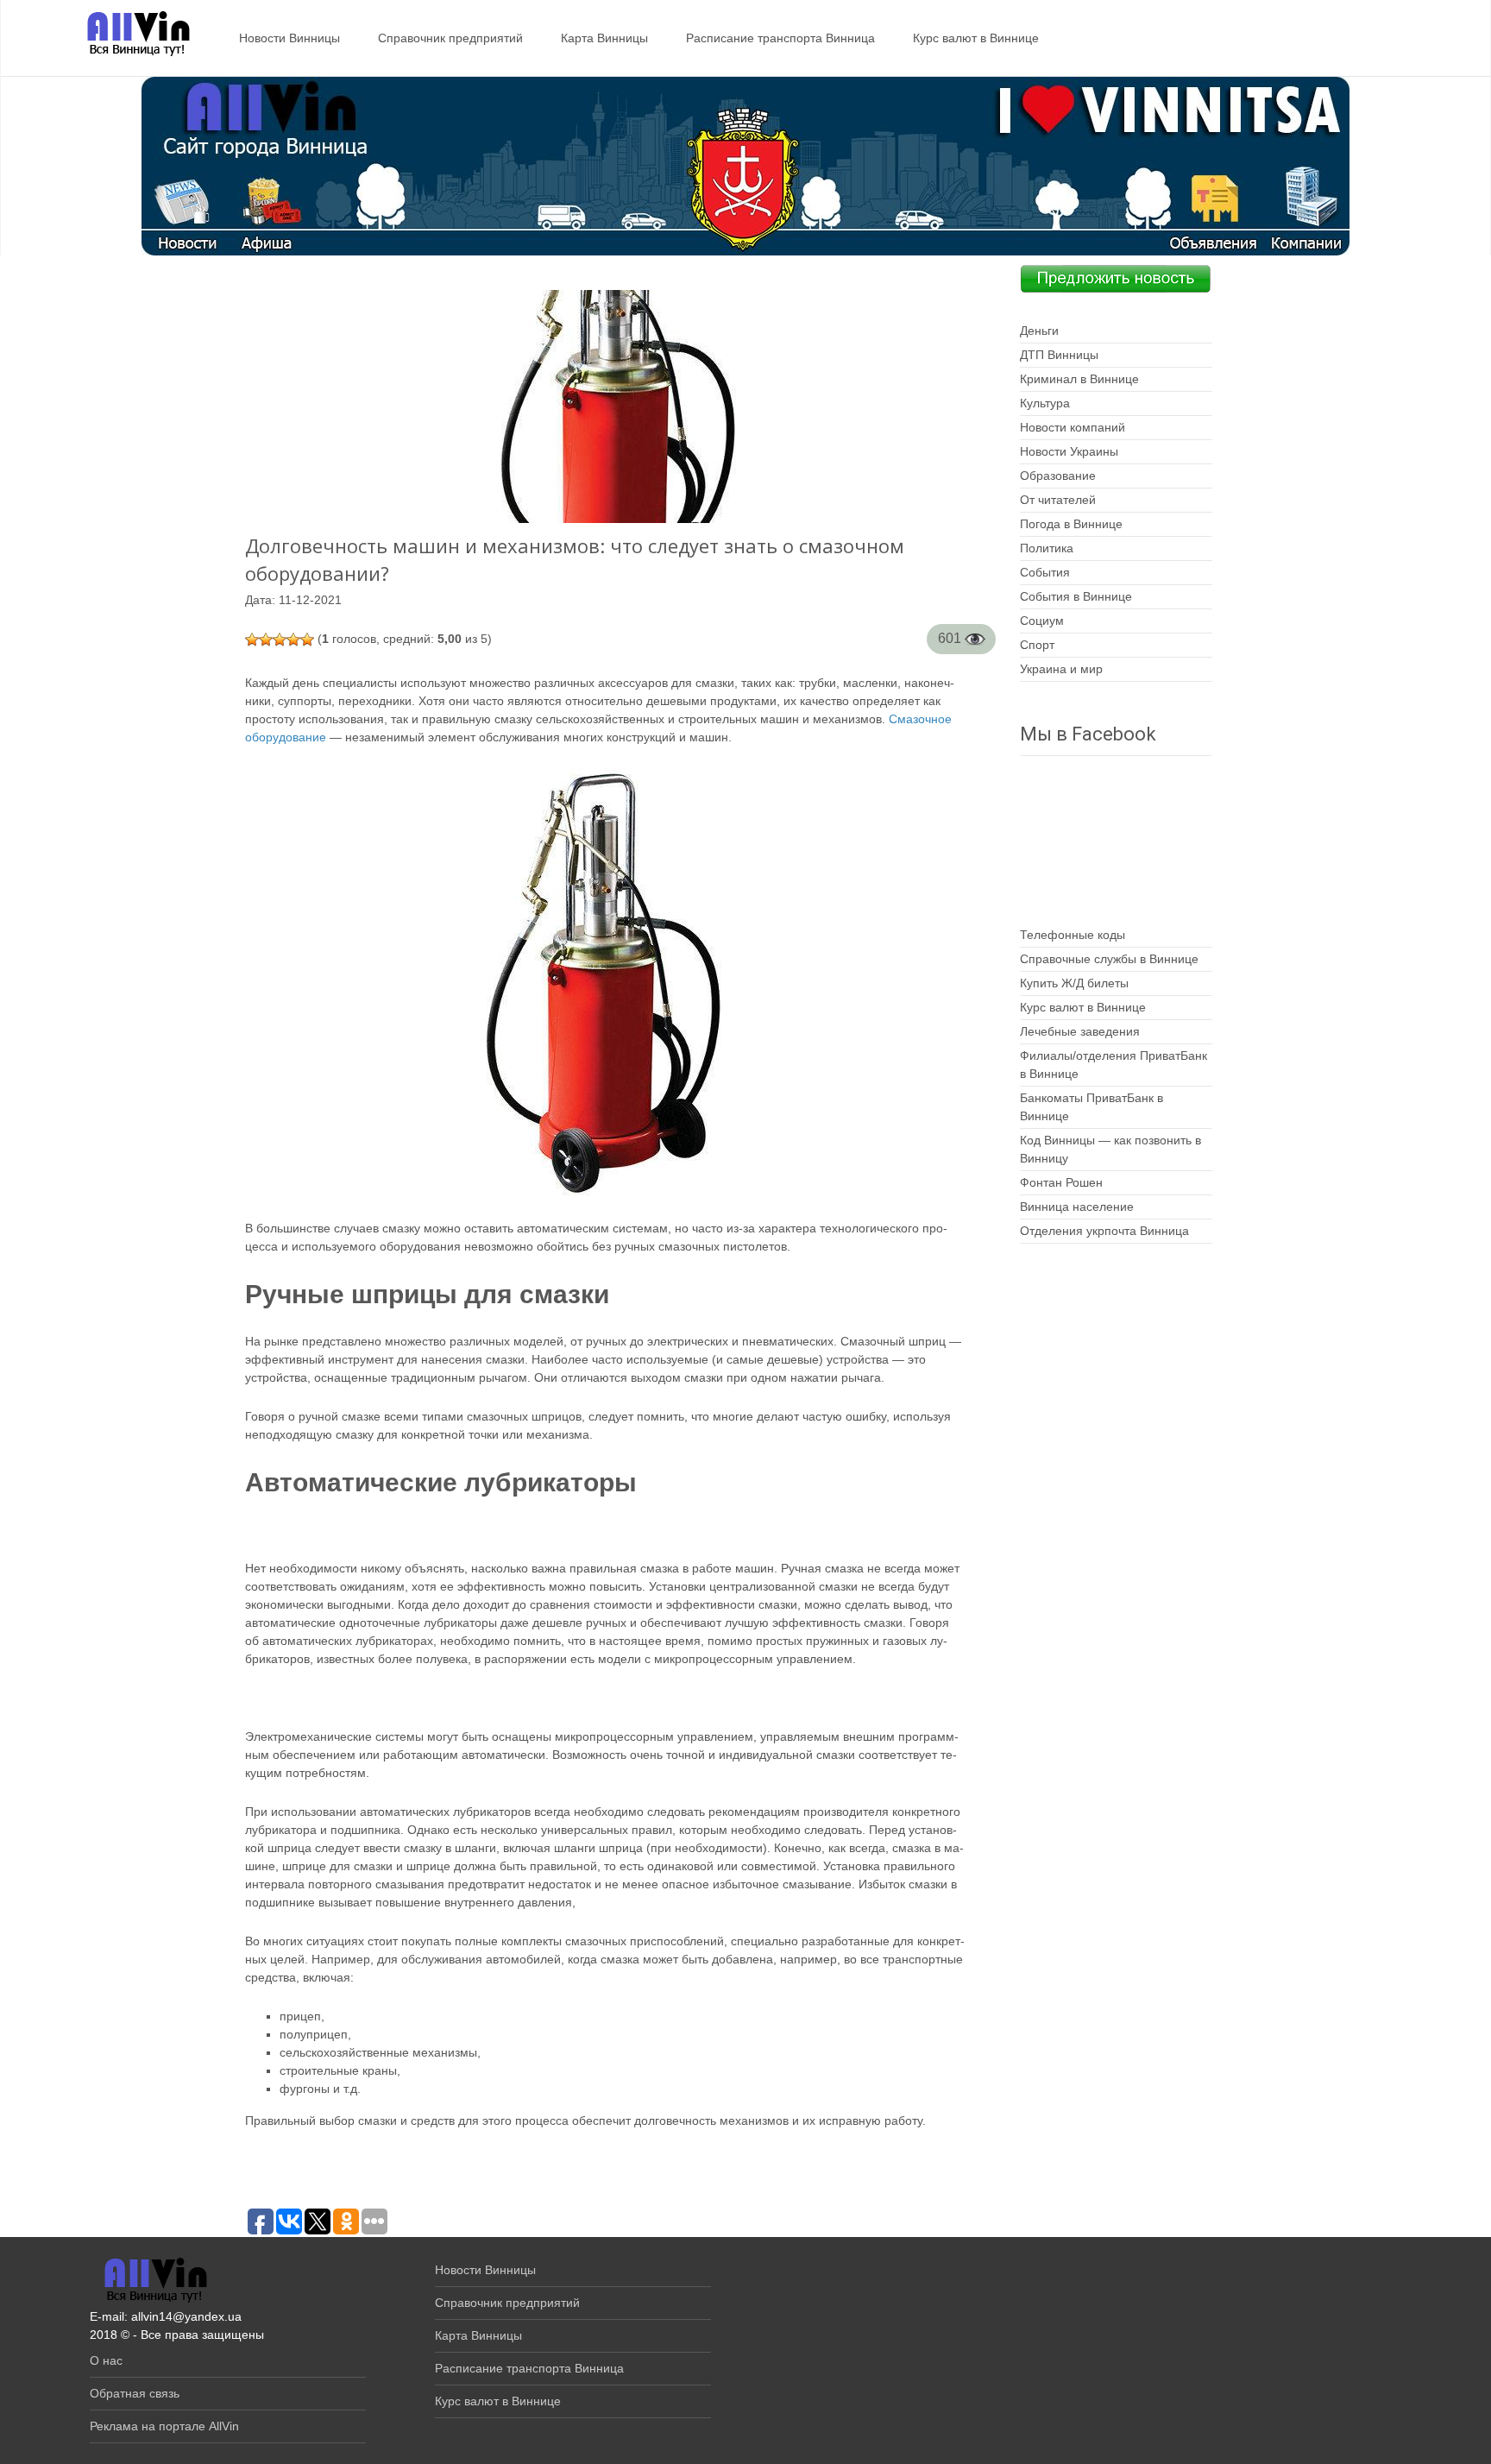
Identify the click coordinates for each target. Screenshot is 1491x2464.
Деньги (1039, 331)
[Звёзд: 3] (280, 640)
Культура (1045, 403)
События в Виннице (1076, 596)
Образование (1058, 476)
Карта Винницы (604, 38)
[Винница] (130, 35)
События (1045, 572)
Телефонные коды (1073, 935)
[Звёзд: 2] (266, 640)
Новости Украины (1069, 451)
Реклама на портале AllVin (164, 2426)
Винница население (1077, 1207)
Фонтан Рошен (1061, 1182)
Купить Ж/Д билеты (1074, 983)
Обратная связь (135, 2393)
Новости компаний (1073, 427)
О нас (106, 2360)
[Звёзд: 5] (307, 640)
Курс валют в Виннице (976, 38)
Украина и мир (1061, 669)
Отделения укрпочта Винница (1104, 1231)
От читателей (1058, 500)
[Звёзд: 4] (293, 640)
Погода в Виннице (1071, 524)
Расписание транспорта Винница (780, 38)
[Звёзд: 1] (252, 640)
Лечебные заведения (1080, 1031)
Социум (1042, 621)
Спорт (1037, 645)
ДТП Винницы (1059, 355)
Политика (1047, 548)
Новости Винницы (289, 38)
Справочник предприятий (450, 38)
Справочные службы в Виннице (1109, 959)
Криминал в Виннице (1079, 379)
